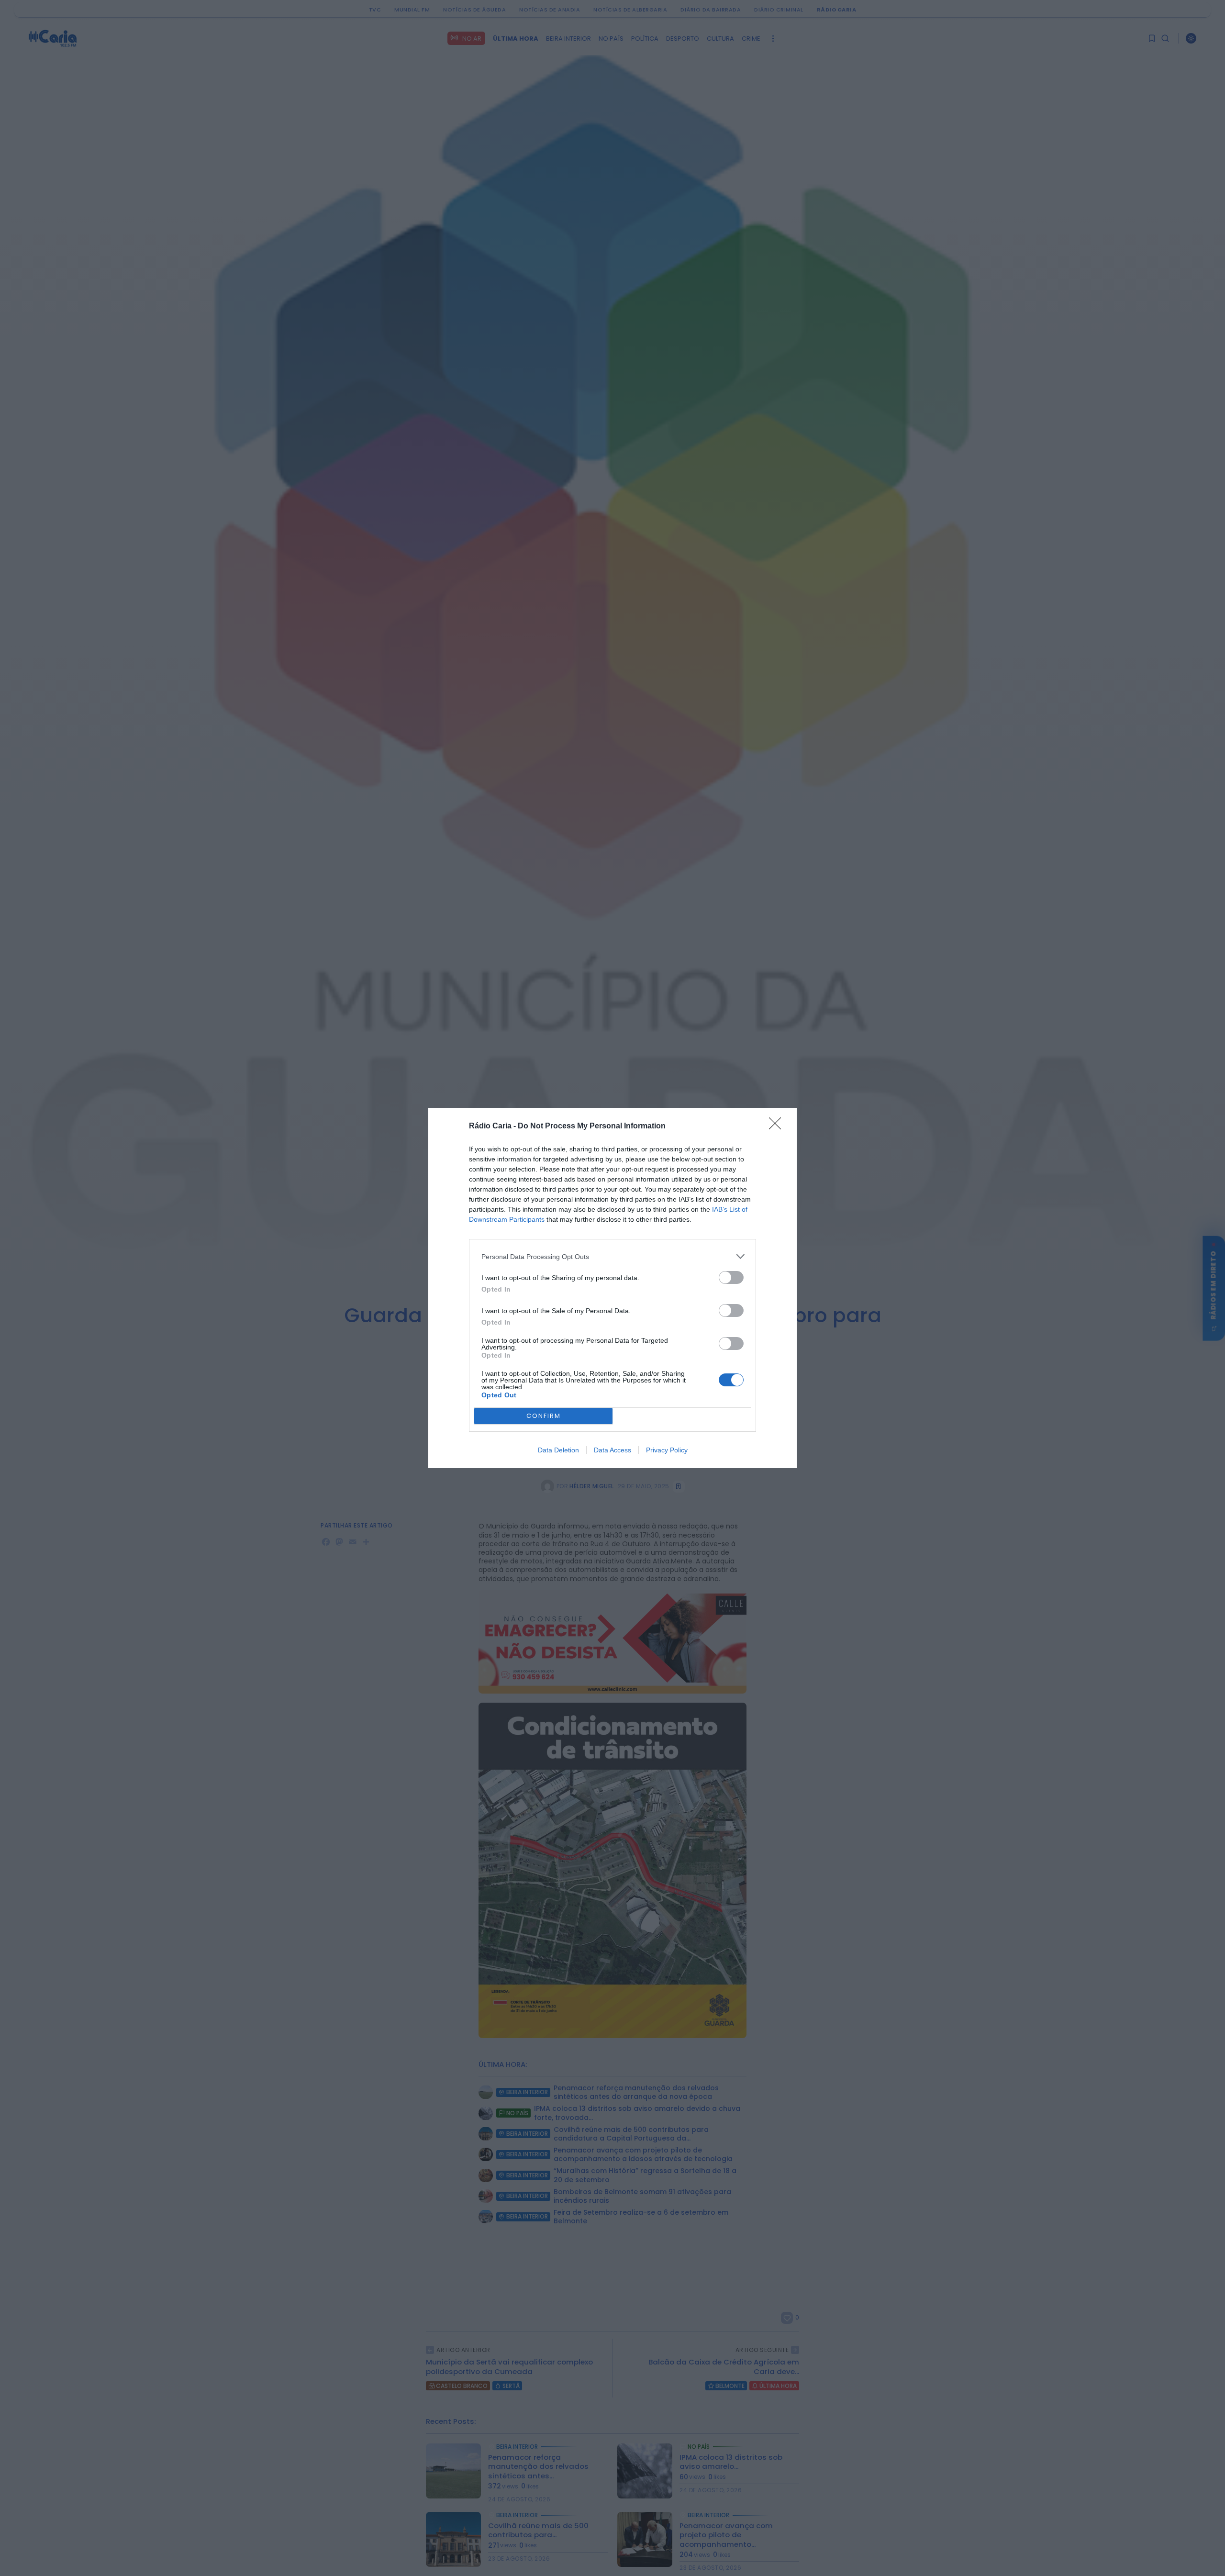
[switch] (731, 1277)
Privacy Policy (667, 1450)
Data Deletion (558, 1450)
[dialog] (612, 1288)
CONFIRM (544, 1416)
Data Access (612, 1450)
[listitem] (612, 1256)
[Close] (778, 1126)
